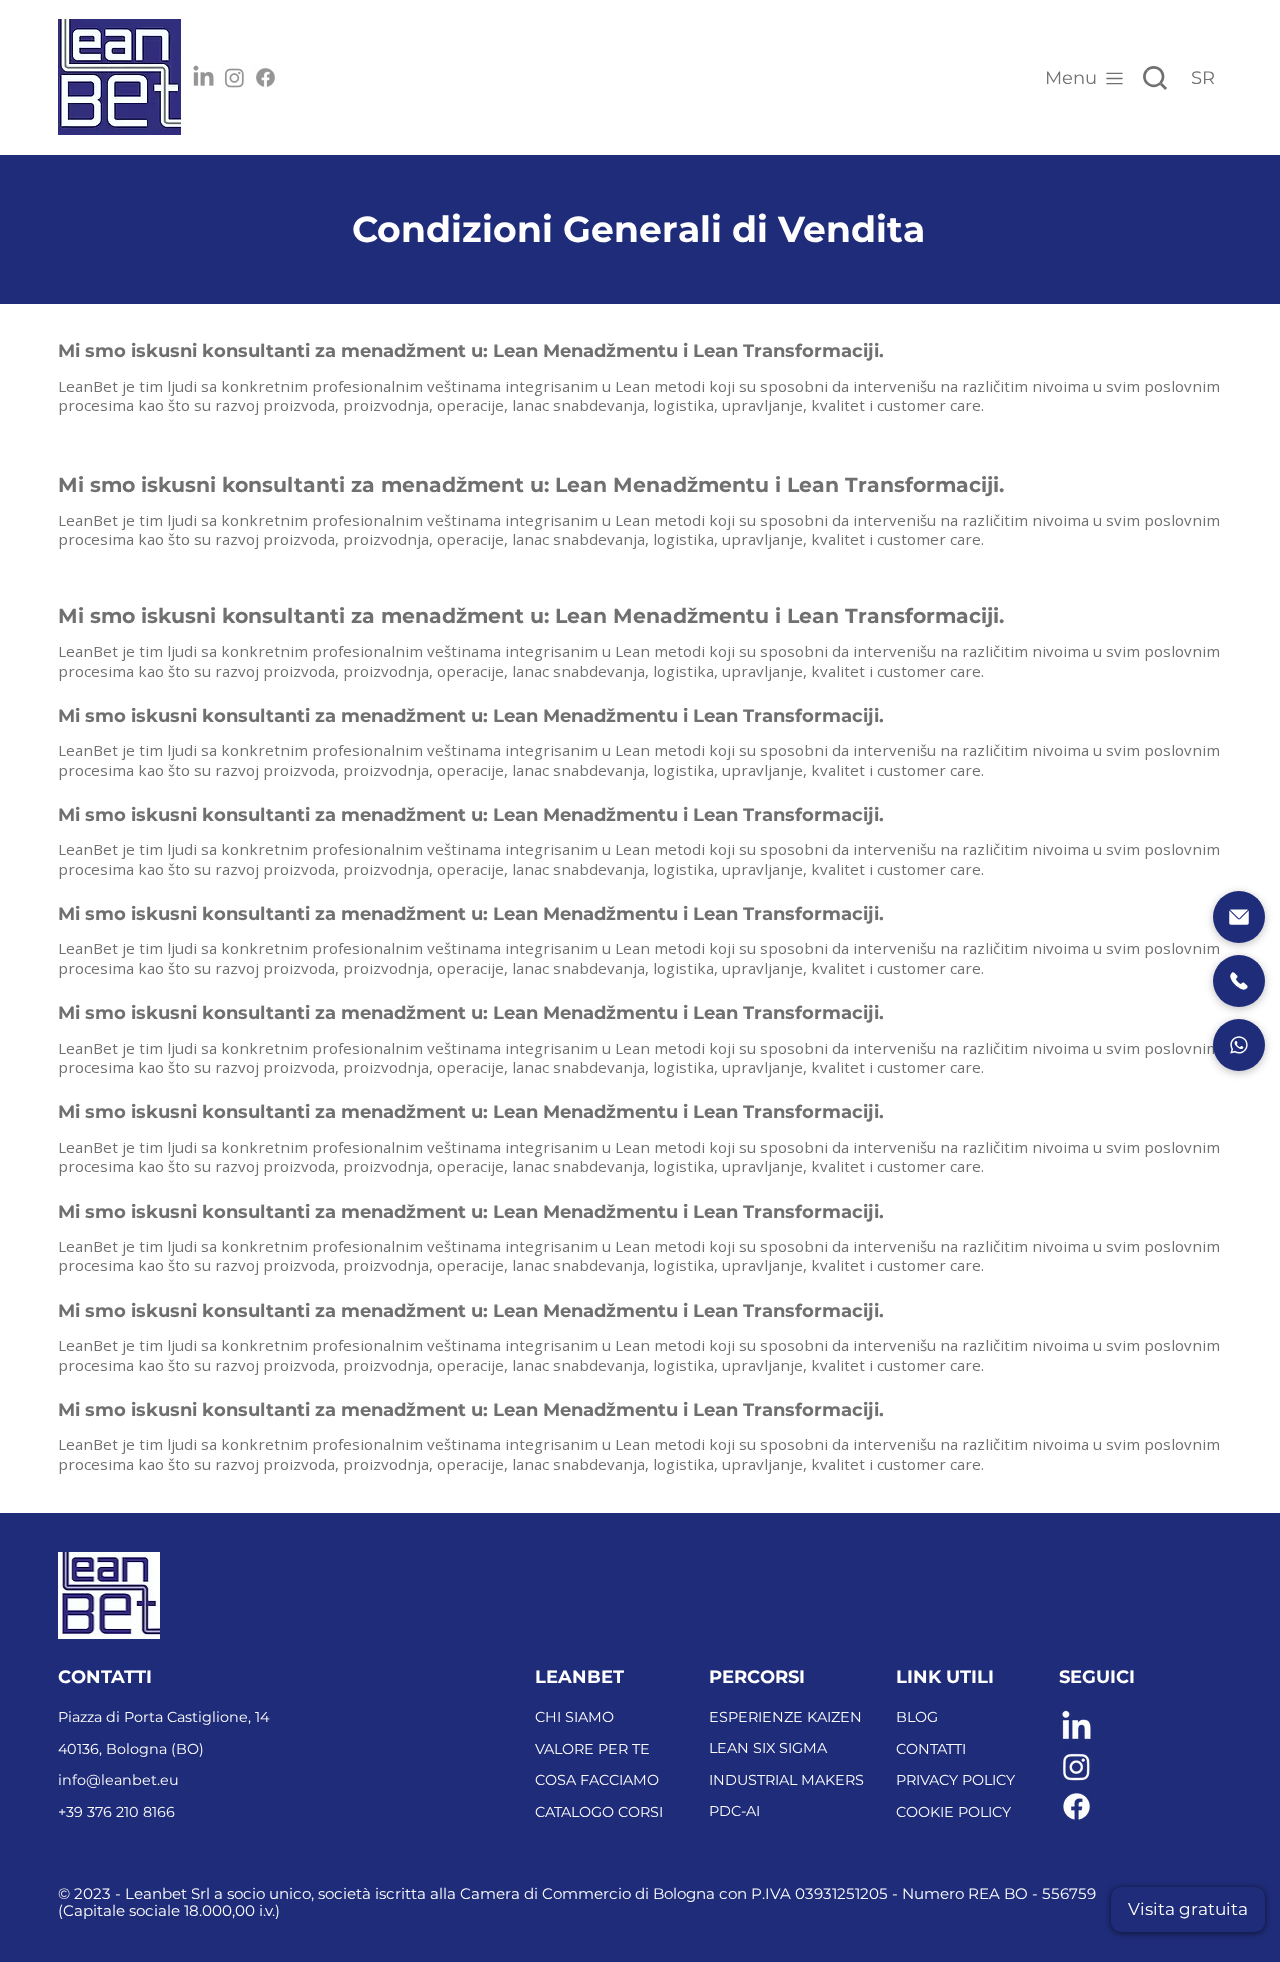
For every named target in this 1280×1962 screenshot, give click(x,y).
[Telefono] (1239, 981)
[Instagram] (234, 77)
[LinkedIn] (203, 77)
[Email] (1239, 917)
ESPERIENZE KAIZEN (785, 1717)
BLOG (917, 1717)
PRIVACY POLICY (955, 1780)
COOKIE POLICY (953, 1812)
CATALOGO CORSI (599, 1812)
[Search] (1155, 78)
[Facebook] (265, 77)
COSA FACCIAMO (597, 1780)
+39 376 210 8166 (116, 1812)
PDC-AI (734, 1811)
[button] (1188, 1909)
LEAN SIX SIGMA (768, 1748)
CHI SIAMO (574, 1717)
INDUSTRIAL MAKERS (786, 1780)
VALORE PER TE (592, 1749)
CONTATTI (931, 1749)
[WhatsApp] (1239, 1045)
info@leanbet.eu (118, 1780)
